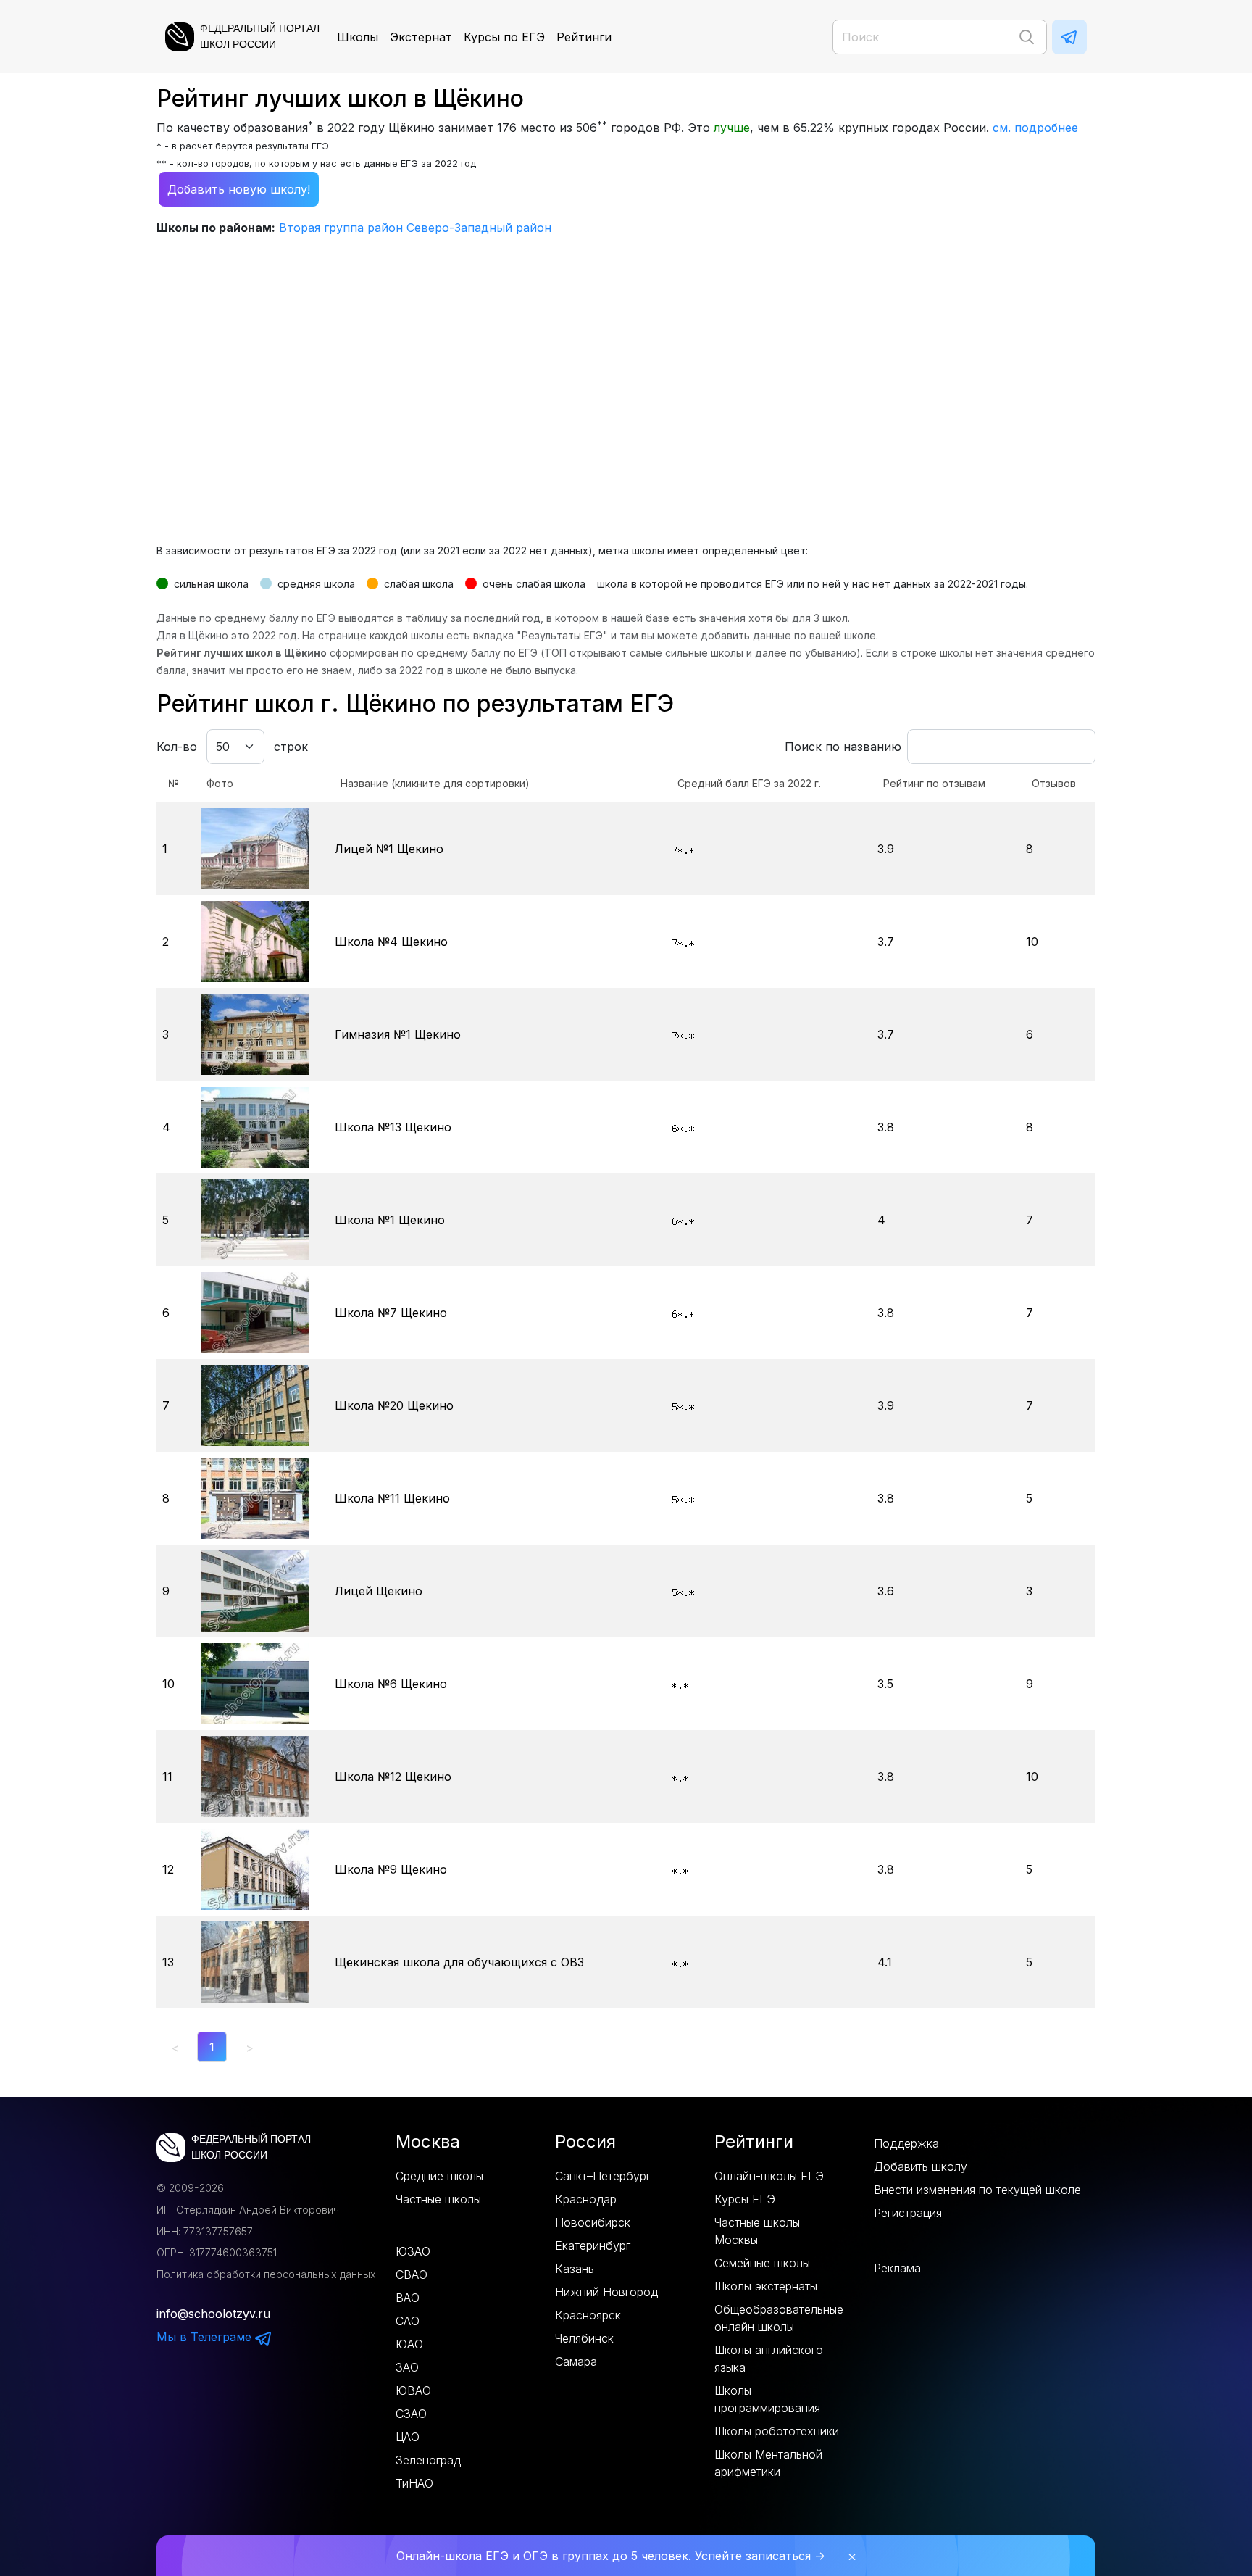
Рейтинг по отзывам (934, 783)
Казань (575, 2269)
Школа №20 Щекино (394, 1405)
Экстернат (421, 37)
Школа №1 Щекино (390, 1220)
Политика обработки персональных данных (266, 2274)
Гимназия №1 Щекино (398, 1034)
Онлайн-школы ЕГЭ (769, 2176)
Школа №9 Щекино (391, 1869)
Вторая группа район (341, 228)
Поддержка (906, 2143)
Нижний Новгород (606, 2292)
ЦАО (408, 2437)
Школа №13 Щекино (393, 1127)
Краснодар (586, 2199)
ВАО (408, 2298)
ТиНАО (414, 2483)
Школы (358, 37)
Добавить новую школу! (239, 189)
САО (408, 2321)
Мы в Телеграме (206, 2337)
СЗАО (411, 2414)
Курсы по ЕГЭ (504, 37)
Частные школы (438, 2199)
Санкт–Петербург (603, 2176)
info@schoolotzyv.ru (213, 2314)
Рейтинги (584, 37)
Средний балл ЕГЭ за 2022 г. (749, 783)
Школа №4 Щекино (391, 942)
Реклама (897, 2268)
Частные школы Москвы (757, 2231)
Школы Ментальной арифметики (768, 2463)
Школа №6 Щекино (391, 1684)
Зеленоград (428, 2460)
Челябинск (584, 2338)
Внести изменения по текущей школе (977, 2190)
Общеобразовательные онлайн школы (779, 2318)
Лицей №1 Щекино (389, 849)
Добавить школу (921, 2166)
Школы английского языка (769, 2359)
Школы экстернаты (766, 2286)
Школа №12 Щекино (393, 1777)
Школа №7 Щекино (391, 1313)
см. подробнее (1035, 128)
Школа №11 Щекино (392, 1498)
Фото (220, 783)
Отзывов (1054, 783)
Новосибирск (593, 2222)
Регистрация (908, 2213)
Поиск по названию (843, 747)
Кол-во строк (232, 747)
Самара (576, 2361)
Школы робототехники (777, 2431)
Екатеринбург (593, 2245)
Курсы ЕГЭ (745, 2199)
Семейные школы (762, 2263)
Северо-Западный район (479, 228)
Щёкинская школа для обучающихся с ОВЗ (459, 1962)
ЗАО (407, 2367)
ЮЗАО (413, 2251)
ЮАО (409, 2344)
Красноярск (588, 2315)
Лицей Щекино (379, 1591)
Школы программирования (767, 2399)
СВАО (412, 2274)
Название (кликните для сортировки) (435, 783)
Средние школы (439, 2176)
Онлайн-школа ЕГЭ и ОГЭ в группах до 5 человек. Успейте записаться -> (611, 2556)
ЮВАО (413, 2390)
